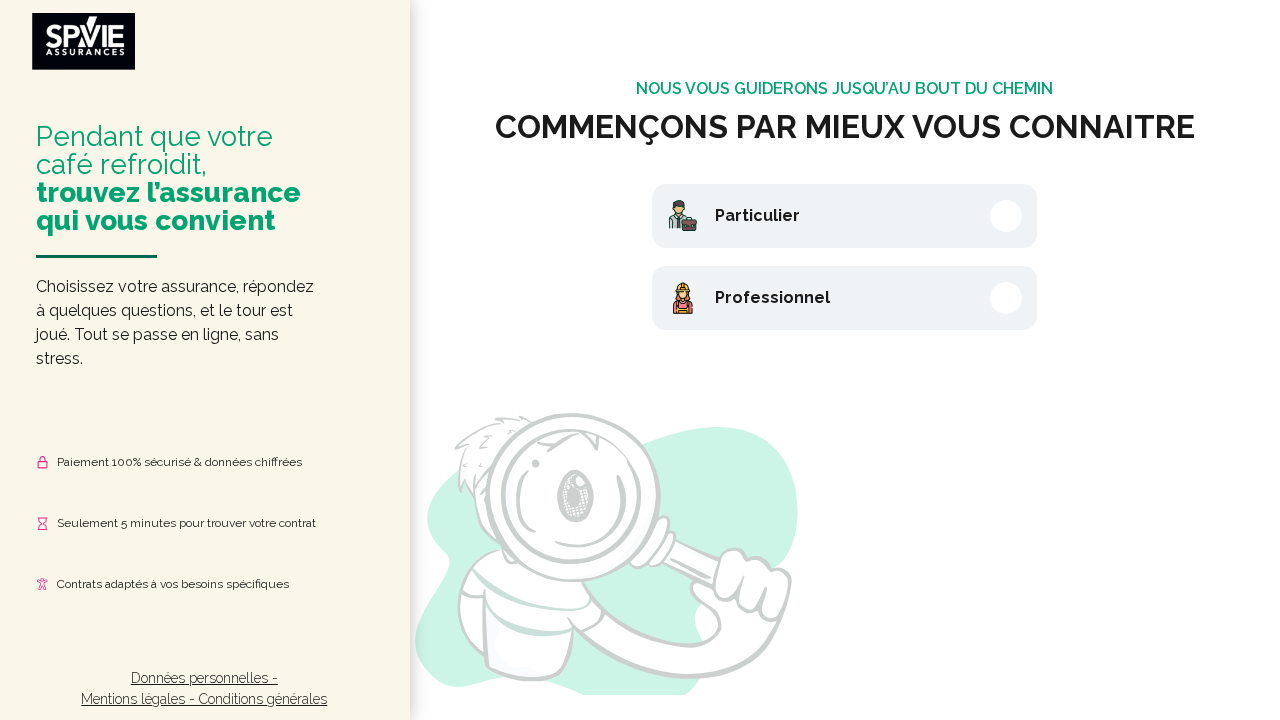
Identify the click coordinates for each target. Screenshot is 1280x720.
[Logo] (82, 43)
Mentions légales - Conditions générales (204, 699)
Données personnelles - (204, 678)
